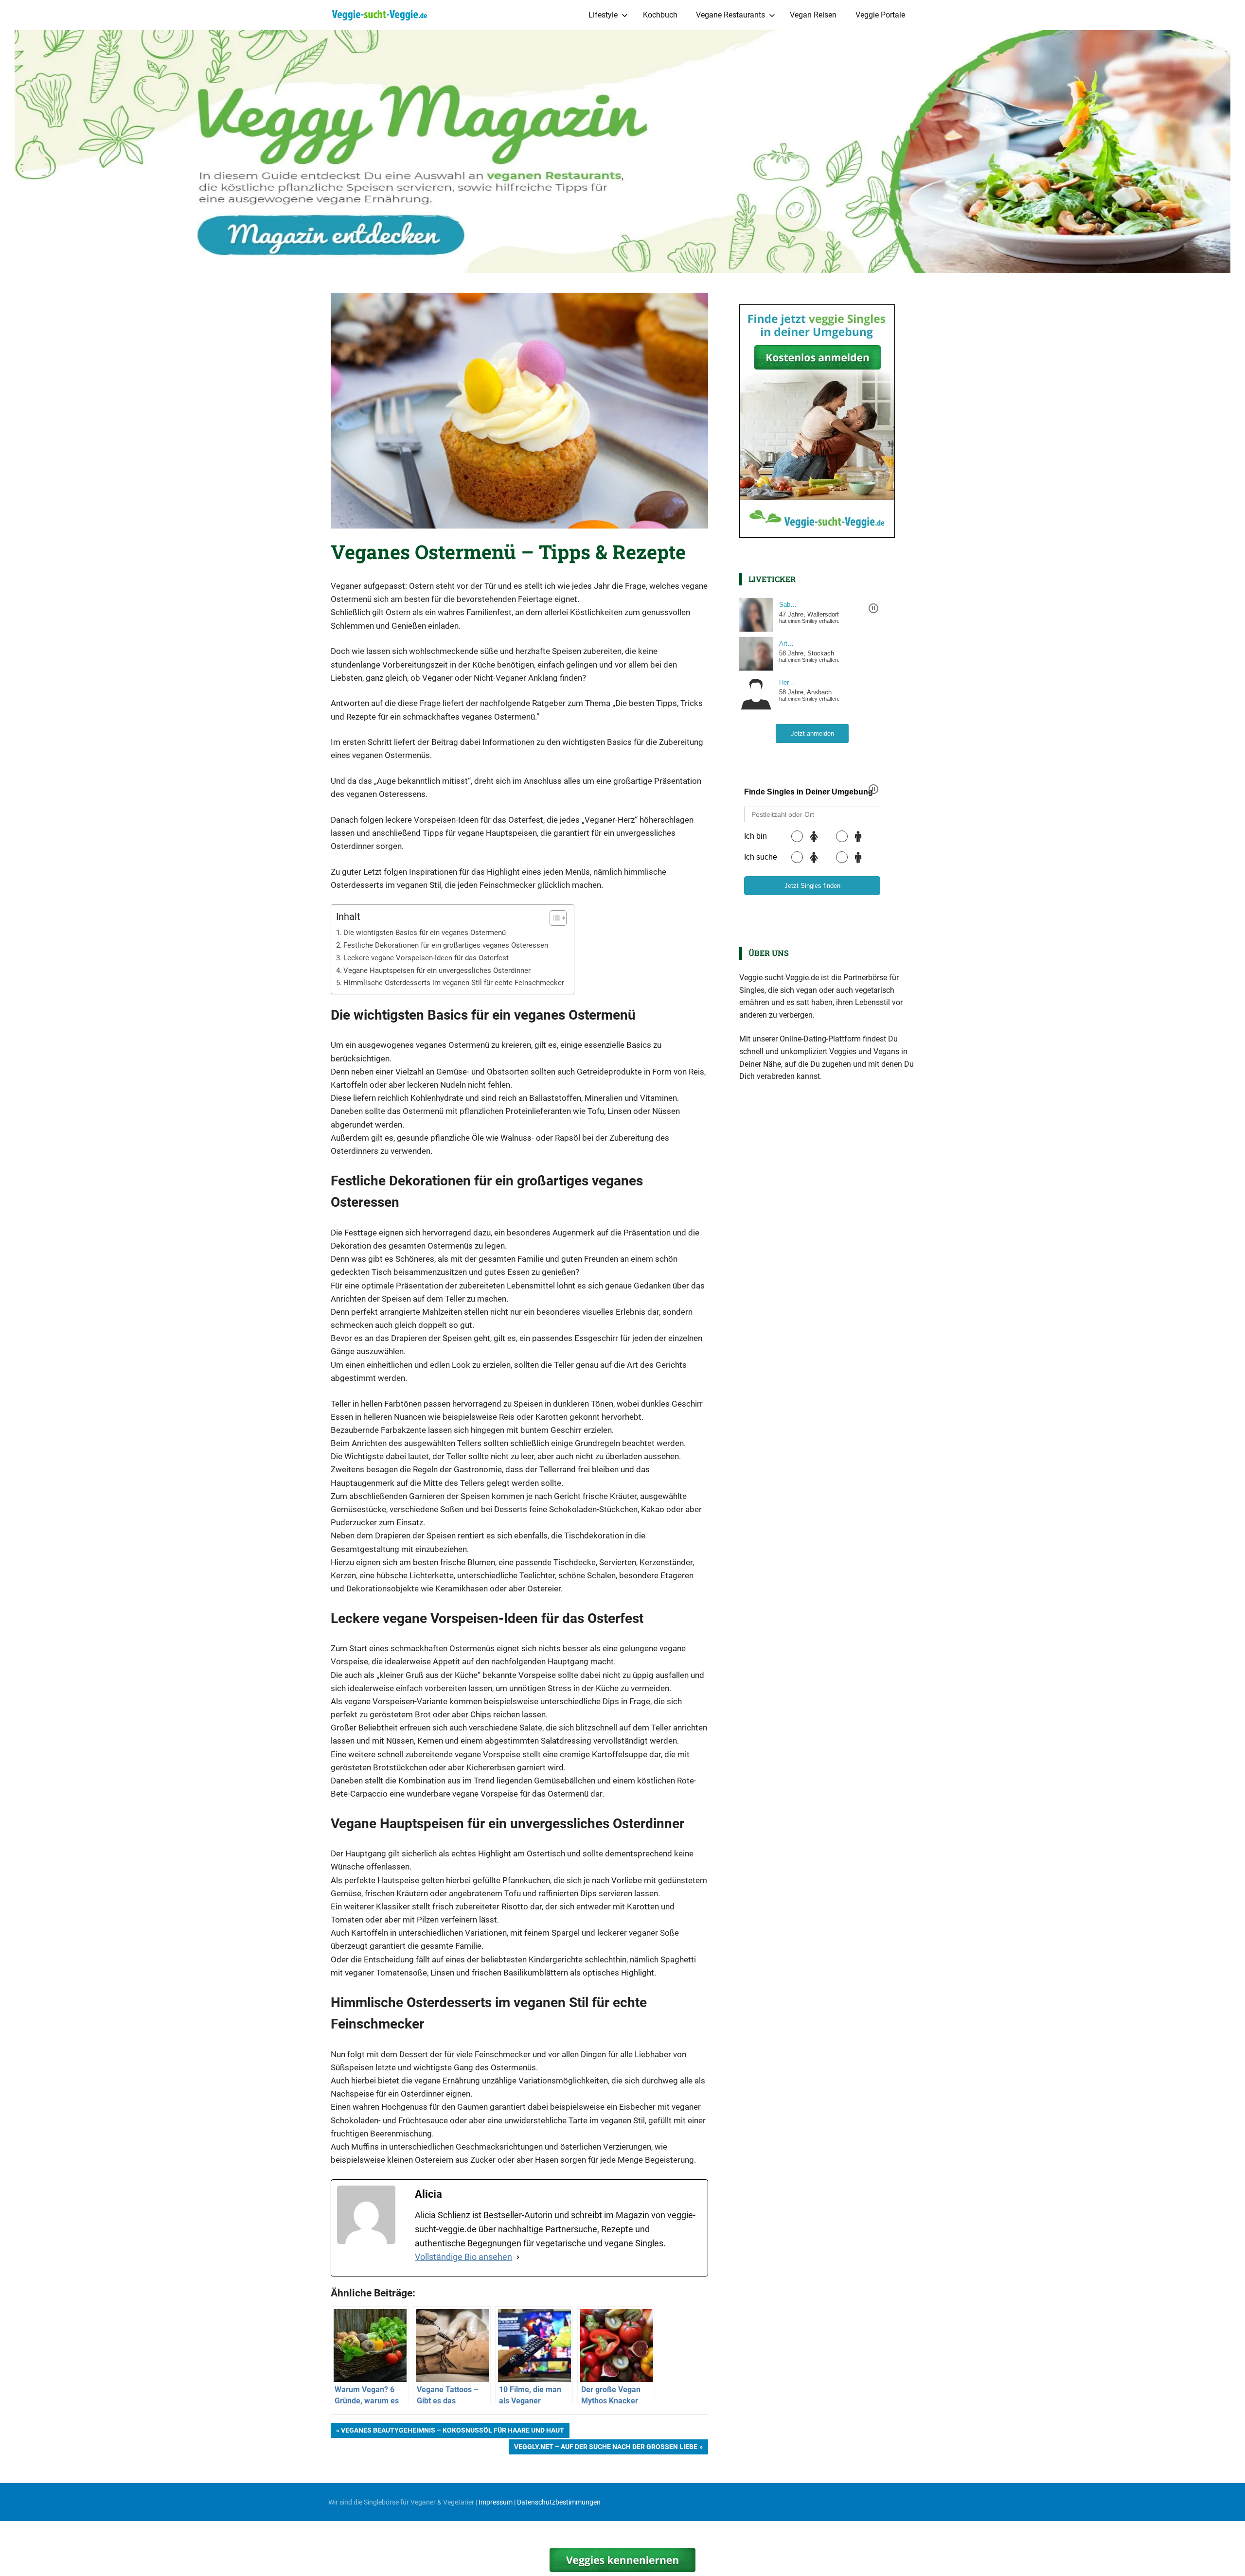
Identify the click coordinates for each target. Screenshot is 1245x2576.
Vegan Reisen (813, 15)
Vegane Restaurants (730, 15)
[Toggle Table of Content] (553, 918)
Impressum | (498, 2502)
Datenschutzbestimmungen (559, 2502)
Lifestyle (603, 15)
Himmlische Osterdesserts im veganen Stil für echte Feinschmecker (454, 983)
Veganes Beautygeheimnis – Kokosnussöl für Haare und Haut (452, 2432)
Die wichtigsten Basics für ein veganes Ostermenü (425, 933)
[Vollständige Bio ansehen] (518, 2257)
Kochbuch (660, 15)
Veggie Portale (880, 15)
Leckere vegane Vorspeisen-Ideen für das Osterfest (426, 958)
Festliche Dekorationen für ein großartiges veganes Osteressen (446, 945)
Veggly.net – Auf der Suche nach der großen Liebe (605, 2448)
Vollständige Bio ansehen (463, 2257)
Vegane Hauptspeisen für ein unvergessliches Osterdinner (437, 970)
